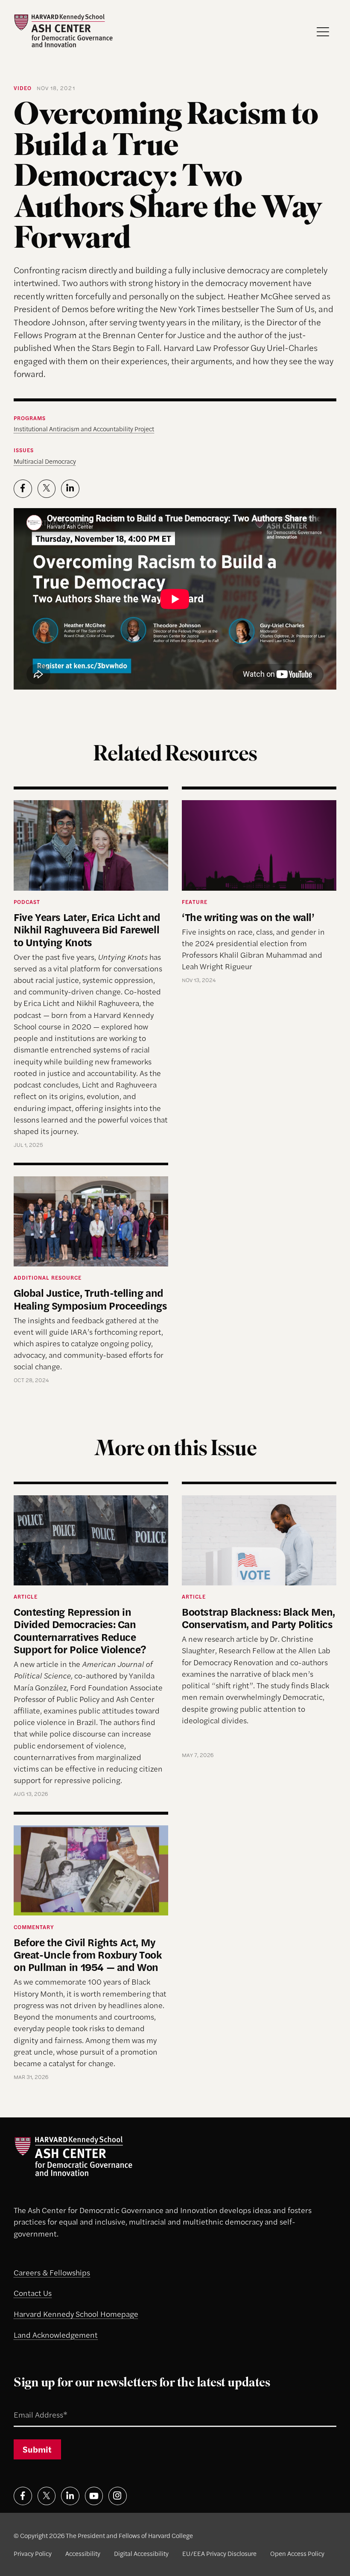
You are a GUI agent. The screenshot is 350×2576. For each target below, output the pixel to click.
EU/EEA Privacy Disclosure (219, 2553)
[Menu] (323, 32)
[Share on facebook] (23, 489)
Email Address (29, 2404)
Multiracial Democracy (45, 461)
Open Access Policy (297, 2553)
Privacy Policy (33, 2553)
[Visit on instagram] (118, 2496)
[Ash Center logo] (63, 31)
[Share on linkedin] (70, 489)
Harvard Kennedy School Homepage (76, 2314)
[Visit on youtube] (94, 2496)
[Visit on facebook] (23, 2496)
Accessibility (83, 2553)
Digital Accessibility (141, 2553)
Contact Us (33, 2293)
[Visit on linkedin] (70, 2496)
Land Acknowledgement (56, 2335)
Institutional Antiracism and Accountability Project (84, 428)
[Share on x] (47, 489)
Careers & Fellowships (52, 2272)
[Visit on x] (47, 2496)
